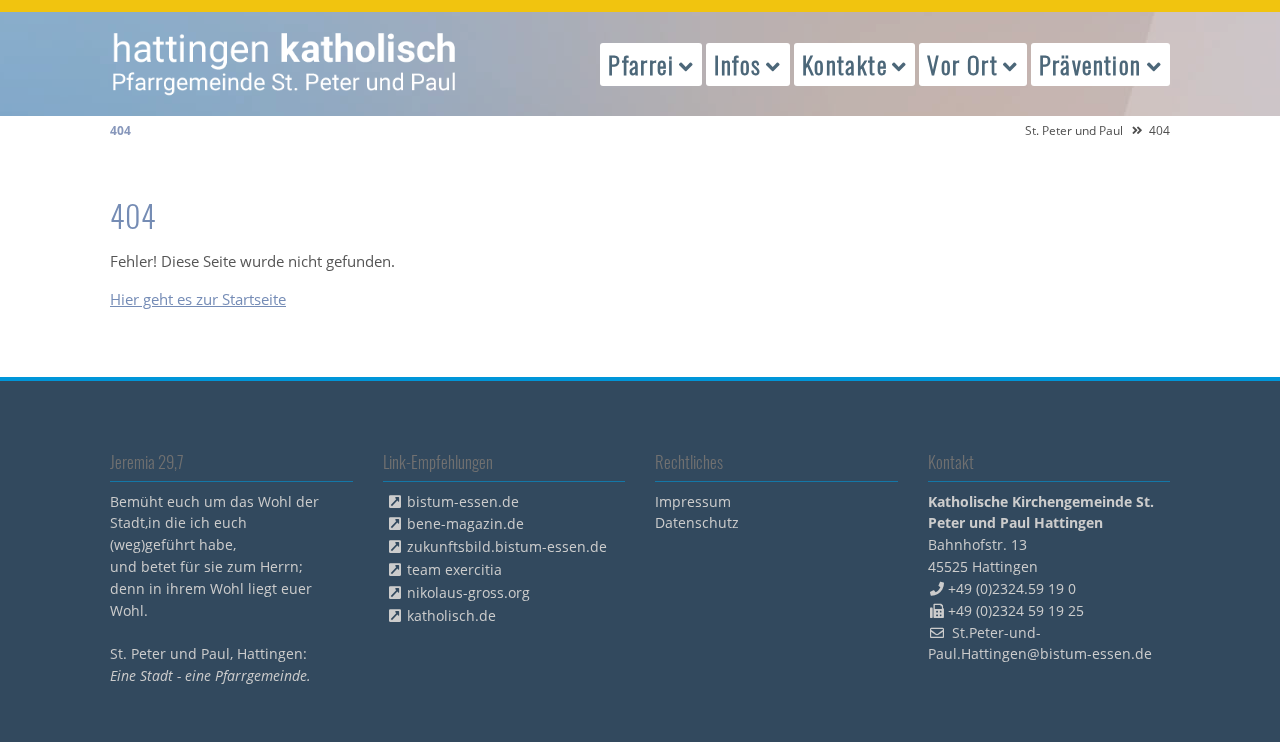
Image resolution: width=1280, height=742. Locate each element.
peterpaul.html (285, 64)
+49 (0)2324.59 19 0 (1012, 588)
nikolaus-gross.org (468, 592)
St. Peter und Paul (1074, 130)
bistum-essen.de (463, 501)
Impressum (693, 501)
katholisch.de (451, 615)
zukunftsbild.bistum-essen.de (507, 546)
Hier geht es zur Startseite (198, 299)
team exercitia (454, 569)
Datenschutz (697, 522)
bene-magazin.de (465, 523)
